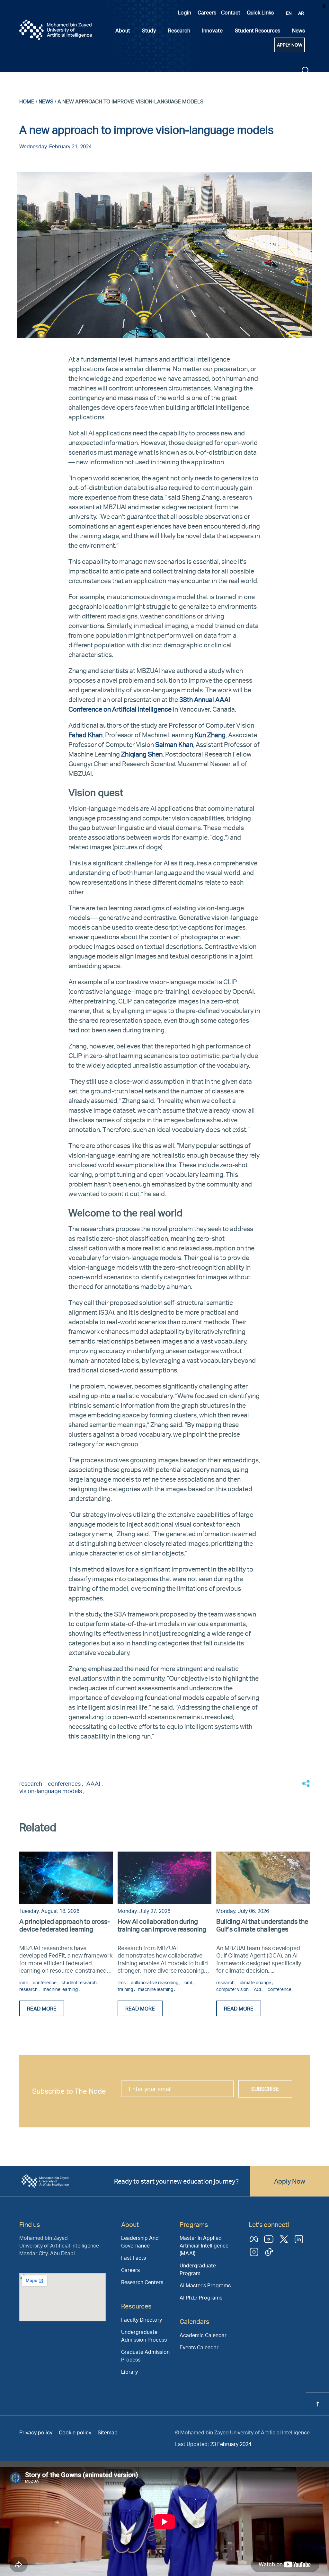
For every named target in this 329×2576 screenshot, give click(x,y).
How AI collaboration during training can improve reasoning (162, 1925)
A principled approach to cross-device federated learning (65, 1925)
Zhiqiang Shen (142, 754)
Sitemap (108, 2432)
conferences (65, 1783)
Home (27, 101)
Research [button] (179, 30)
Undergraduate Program (198, 2269)
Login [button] (184, 12)
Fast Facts (133, 2258)
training (126, 1989)
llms (122, 1982)
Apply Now (290, 2181)
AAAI (94, 1783)
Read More (42, 2008)
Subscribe (265, 2089)
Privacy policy (36, 2432)
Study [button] (149, 30)
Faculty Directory (142, 2320)
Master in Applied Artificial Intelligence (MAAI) (204, 2245)
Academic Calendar (203, 2335)
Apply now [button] (290, 45)
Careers (207, 12)
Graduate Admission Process (145, 2356)
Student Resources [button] (258, 30)
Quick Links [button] (260, 12)
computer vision (233, 1989)
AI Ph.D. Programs (201, 2297)
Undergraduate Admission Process (144, 2336)
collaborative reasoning (155, 1982)
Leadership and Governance (140, 2242)
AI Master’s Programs (205, 2285)
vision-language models (51, 1791)
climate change (256, 1982)
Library (129, 2372)
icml (24, 1982)
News (46, 101)
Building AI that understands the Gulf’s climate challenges (262, 1925)
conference (45, 1982)
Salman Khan (174, 744)
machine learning (61, 1989)
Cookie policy (75, 2432)
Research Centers (142, 2282)
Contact (231, 12)
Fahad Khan (85, 735)
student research (80, 1982)
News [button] (298, 30)
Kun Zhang (210, 735)
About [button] (123, 30)
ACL (259, 1989)
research (31, 1783)
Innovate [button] (212, 30)
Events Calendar (199, 2347)
